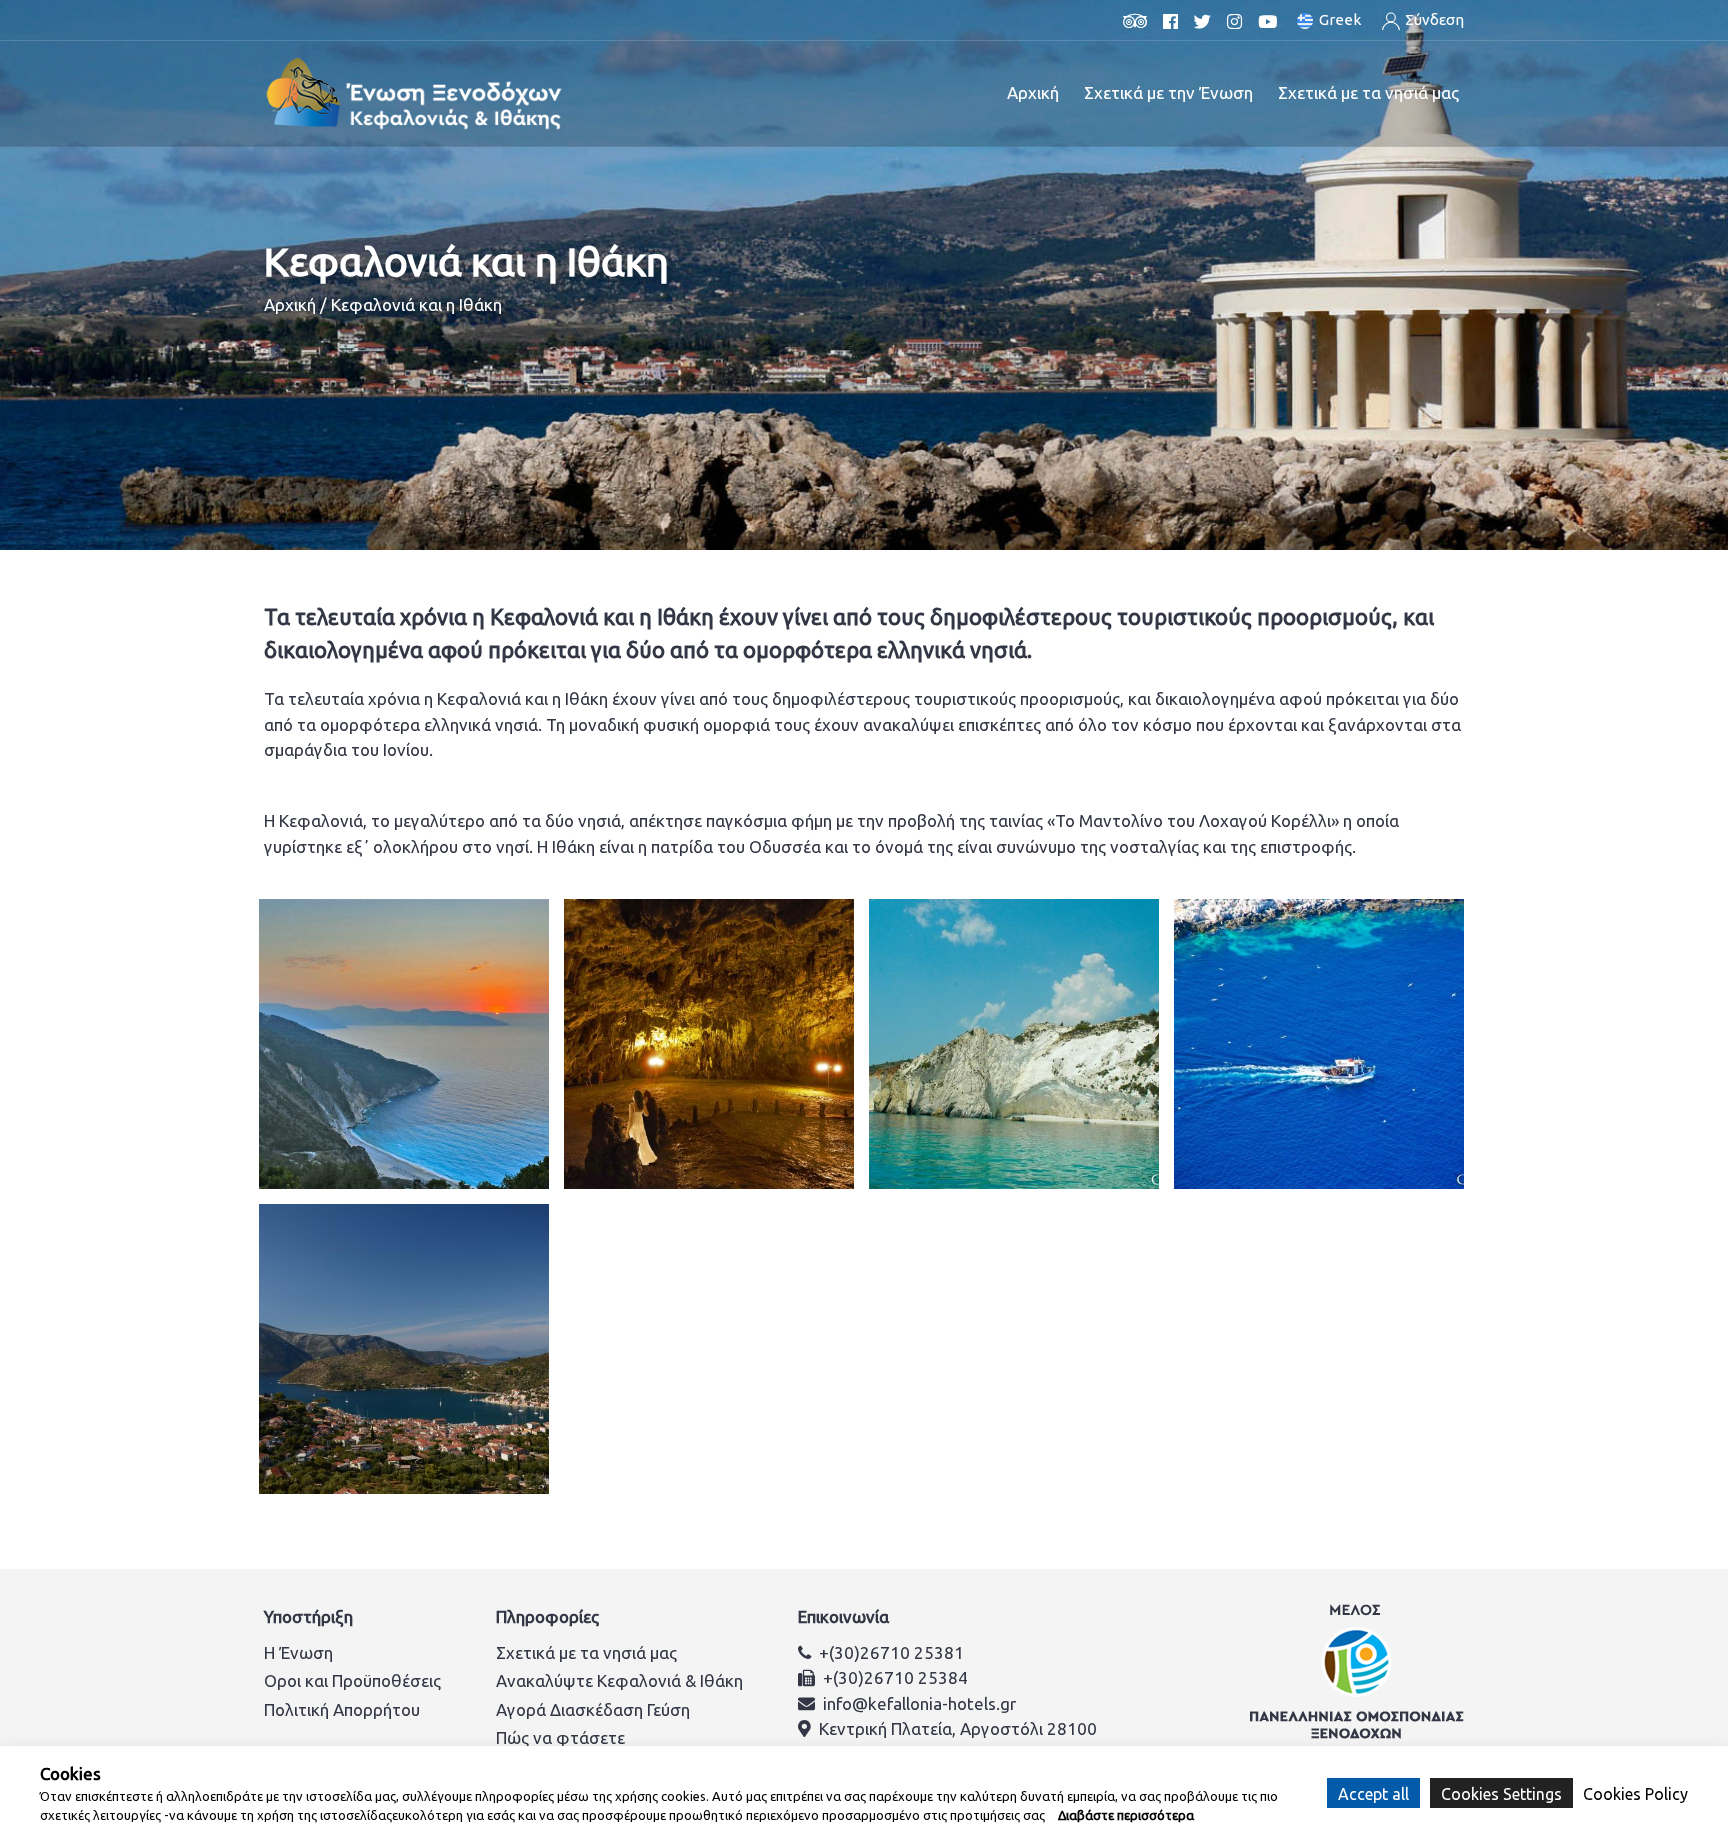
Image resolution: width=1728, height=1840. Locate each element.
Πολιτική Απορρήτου (342, 1709)
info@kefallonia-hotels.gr (919, 1703)
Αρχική (1033, 92)
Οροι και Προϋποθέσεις (352, 1680)
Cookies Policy (1635, 1793)
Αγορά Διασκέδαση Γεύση (593, 1709)
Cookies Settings (1501, 1793)
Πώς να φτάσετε (560, 1737)
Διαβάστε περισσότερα (1126, 1815)
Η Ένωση (298, 1652)
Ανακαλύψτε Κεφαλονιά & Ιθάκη (619, 1680)
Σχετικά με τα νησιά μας (586, 1652)
